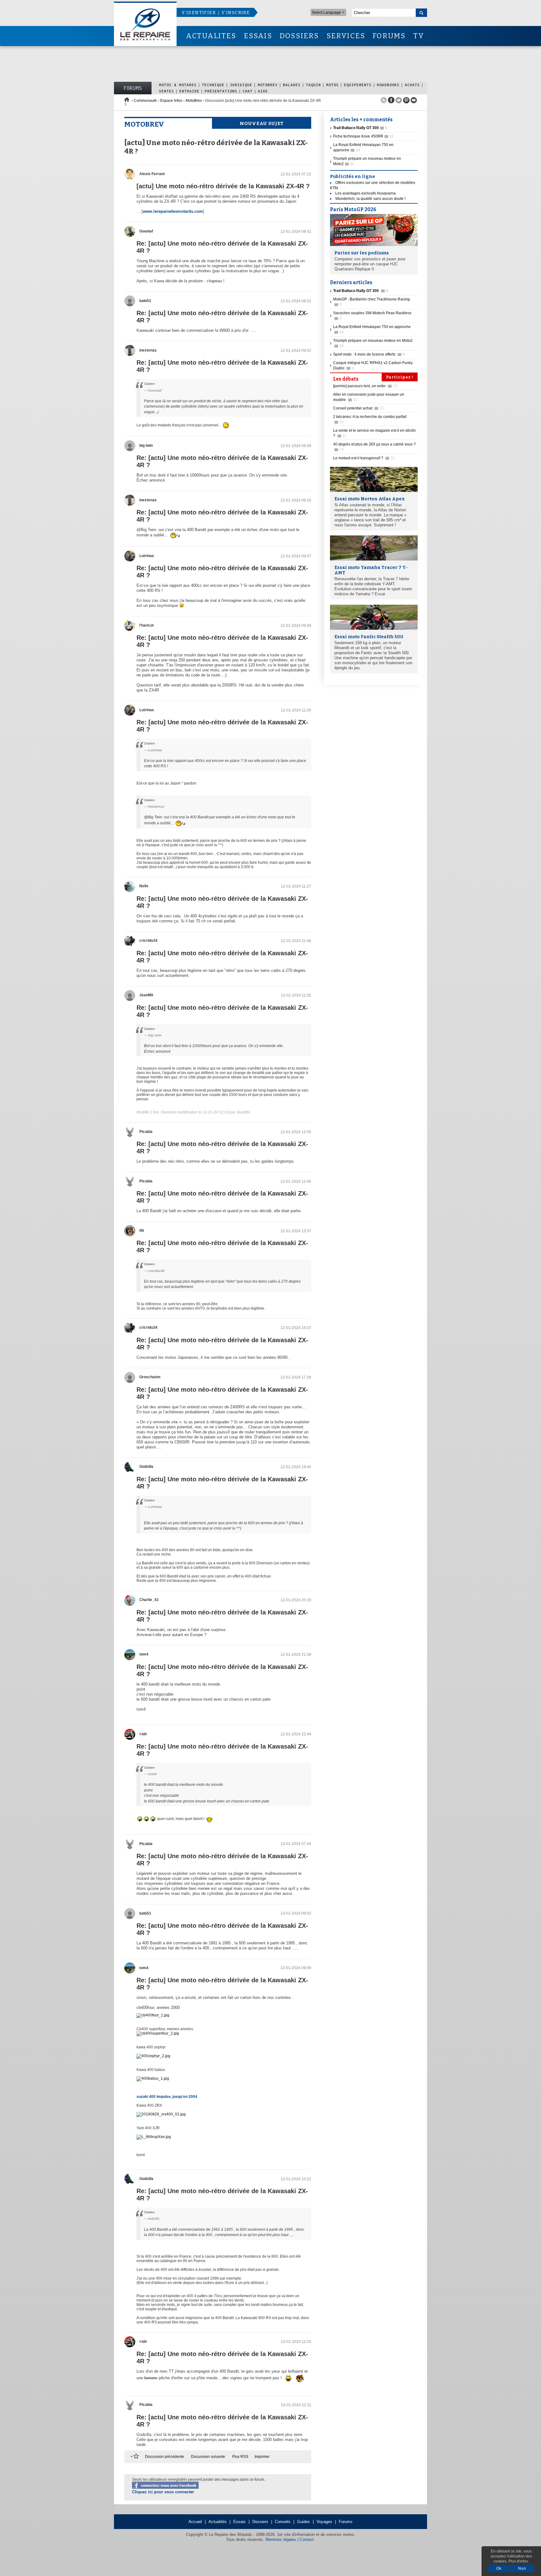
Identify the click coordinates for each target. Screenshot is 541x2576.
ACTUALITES (211, 36)
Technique (213, 85)
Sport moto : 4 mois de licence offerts (369, 354)
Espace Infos (171, 101)
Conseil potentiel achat (358, 408)
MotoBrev (268, 85)
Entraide (189, 91)
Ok (499, 2568)
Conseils (283, 2522)
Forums (133, 88)
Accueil (195, 2522)
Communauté (145, 101)
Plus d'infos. (519, 2561)
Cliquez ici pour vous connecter (163, 2492)
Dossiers (260, 2522)
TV (419, 36)
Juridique (241, 85)
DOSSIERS (299, 36)
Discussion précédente (165, 2457)
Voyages (324, 2522)
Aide (263, 91)
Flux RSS (240, 2457)
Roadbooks (388, 85)
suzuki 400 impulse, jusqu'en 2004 (167, 2097)
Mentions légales (281, 2539)
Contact (307, 2539)
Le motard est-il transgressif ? (364, 458)
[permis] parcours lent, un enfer (365, 386)
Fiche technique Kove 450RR (363, 136)
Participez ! (400, 377)
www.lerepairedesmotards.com (173, 211)
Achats (412, 85)
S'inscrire (236, 13)
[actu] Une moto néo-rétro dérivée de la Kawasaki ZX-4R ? (223, 186)
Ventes (167, 91)
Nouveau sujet (262, 123)
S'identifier (199, 13)
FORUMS (389, 36)
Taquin (313, 85)
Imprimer (262, 2457)
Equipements (358, 85)
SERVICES (346, 36)
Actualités (218, 2522)
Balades (292, 85)
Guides (304, 2522)
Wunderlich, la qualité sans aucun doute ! (370, 199)
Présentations (221, 91)
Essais (240, 2522)
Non (522, 2568)
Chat (248, 91)
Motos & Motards (178, 85)
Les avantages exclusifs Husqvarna (366, 193)
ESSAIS (258, 36)
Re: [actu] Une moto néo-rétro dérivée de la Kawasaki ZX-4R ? (222, 247)
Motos (332, 85)
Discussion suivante (208, 2457)
